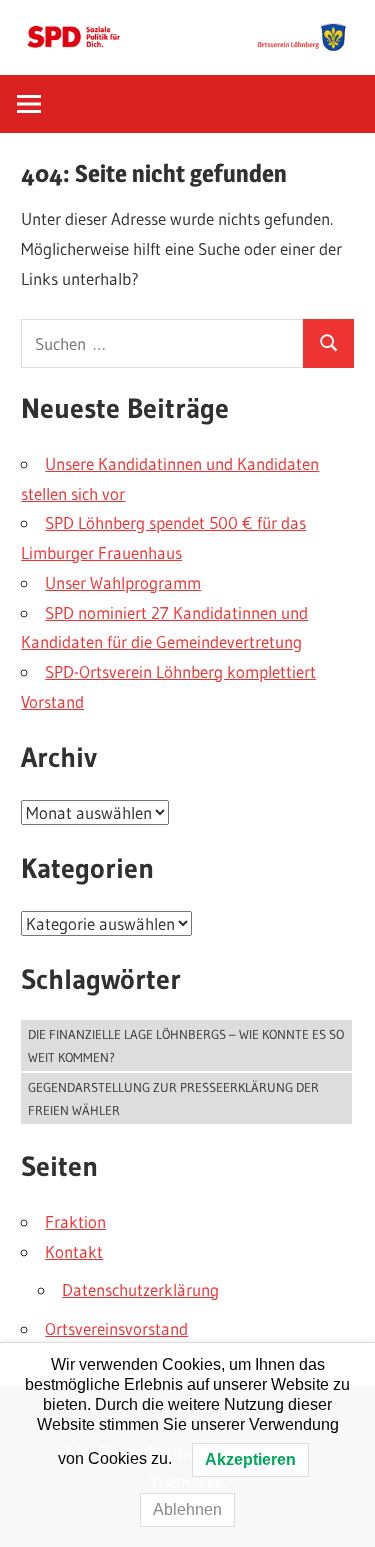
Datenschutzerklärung (140, 1289)
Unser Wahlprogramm (123, 582)
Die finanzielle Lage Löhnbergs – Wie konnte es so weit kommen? (186, 1045)
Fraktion (75, 1221)
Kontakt (74, 1251)
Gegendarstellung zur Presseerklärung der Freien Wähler (173, 1098)
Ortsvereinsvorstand (116, 1328)
